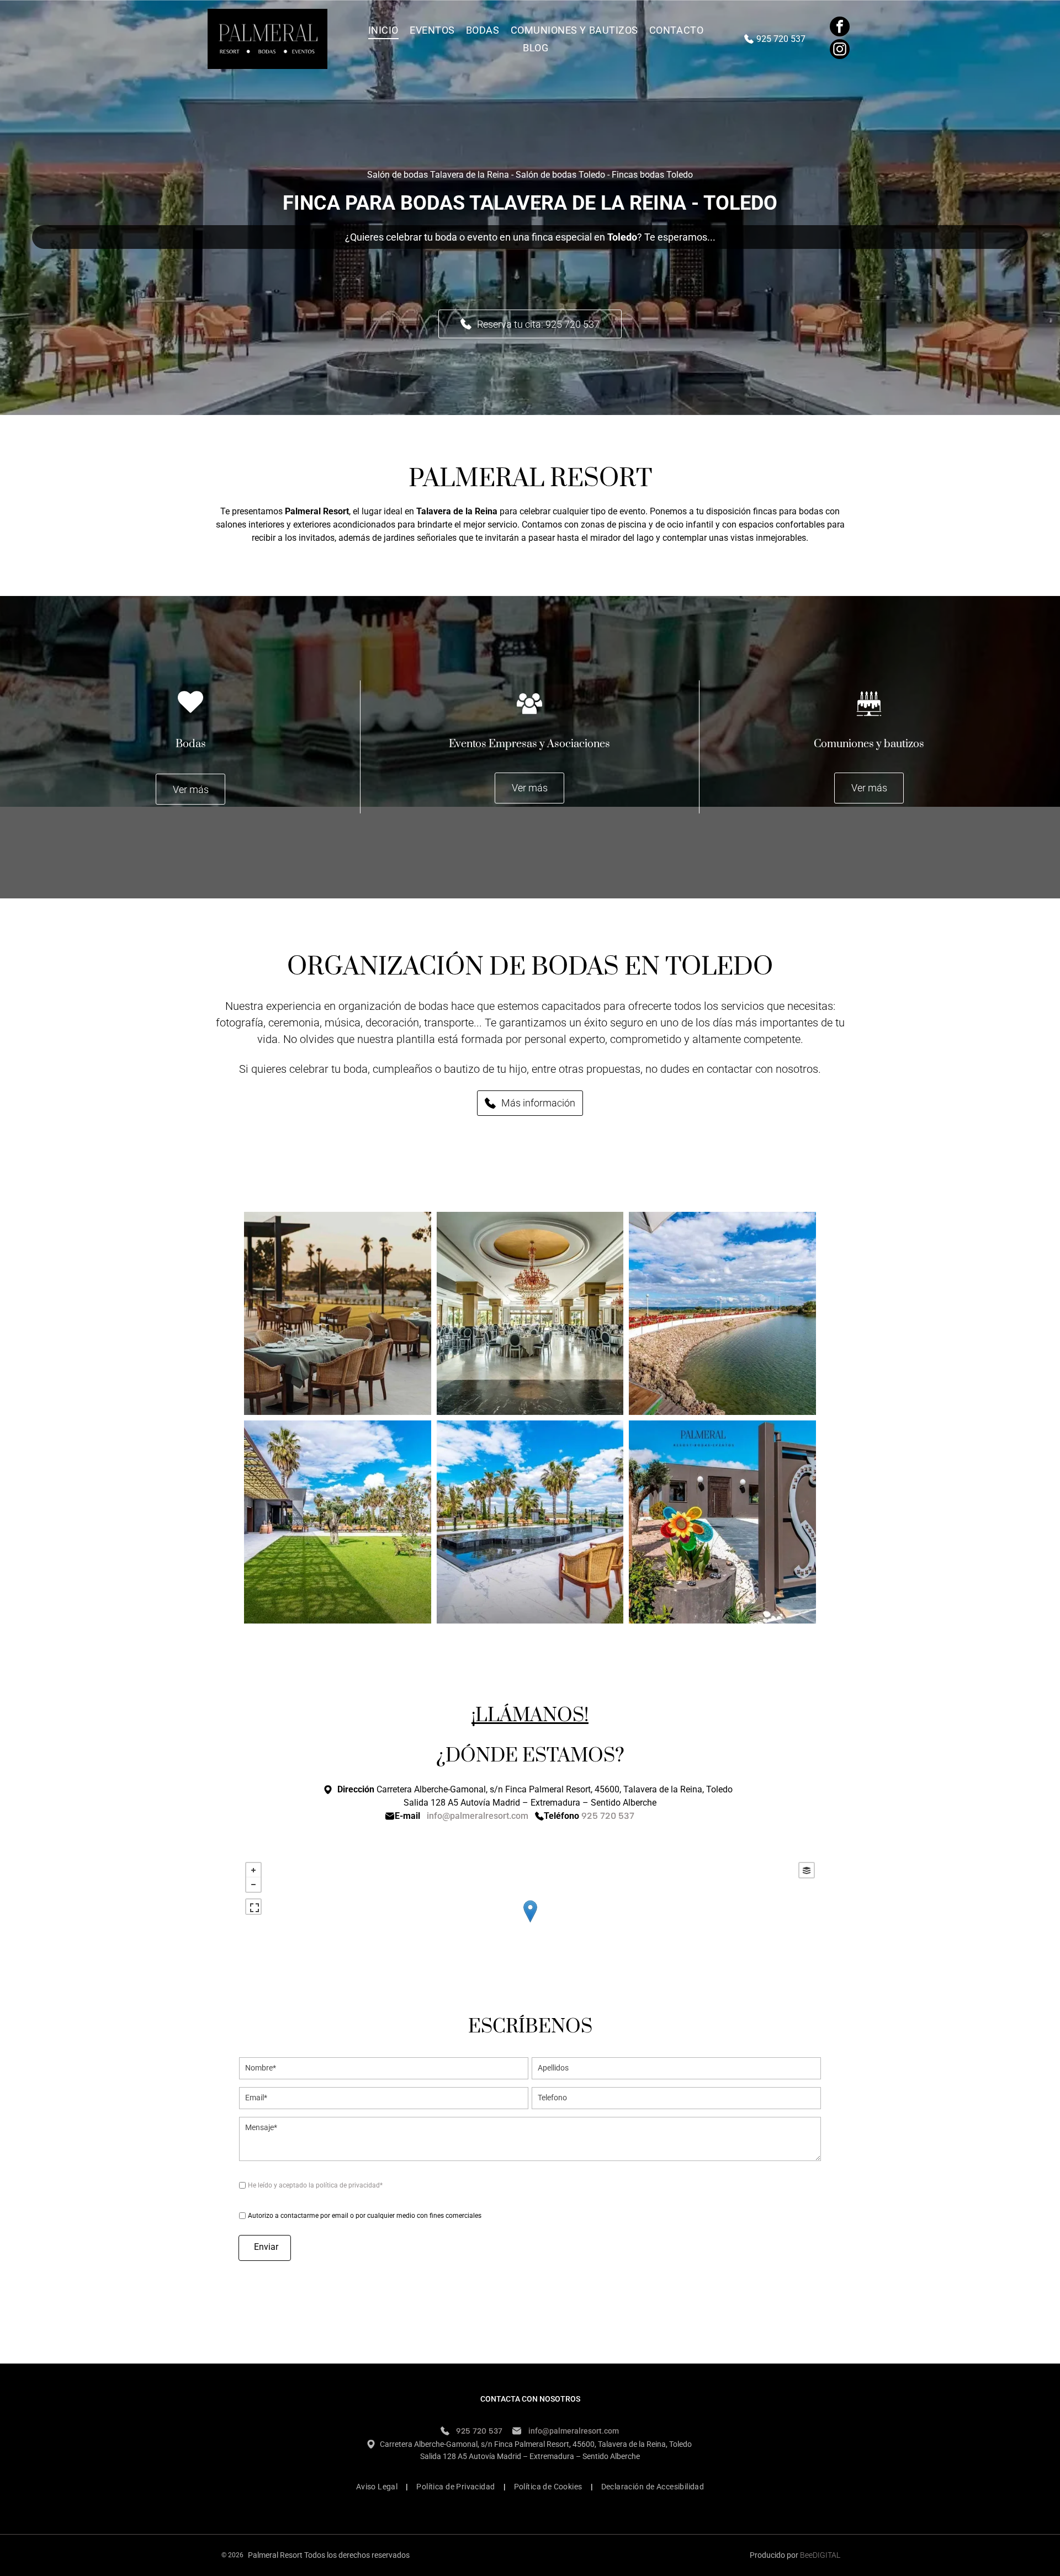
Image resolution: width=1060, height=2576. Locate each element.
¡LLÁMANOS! (530, 1716)
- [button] (253, 1885)
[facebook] (840, 28)
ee (809, 2555)
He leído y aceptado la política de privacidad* (315, 2185)
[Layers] (807, 1870)
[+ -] (530, 1922)
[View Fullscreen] (253, 1907)
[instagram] (840, 50)
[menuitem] (383, 30)
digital (826, 2555)
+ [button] (253, 1870)
